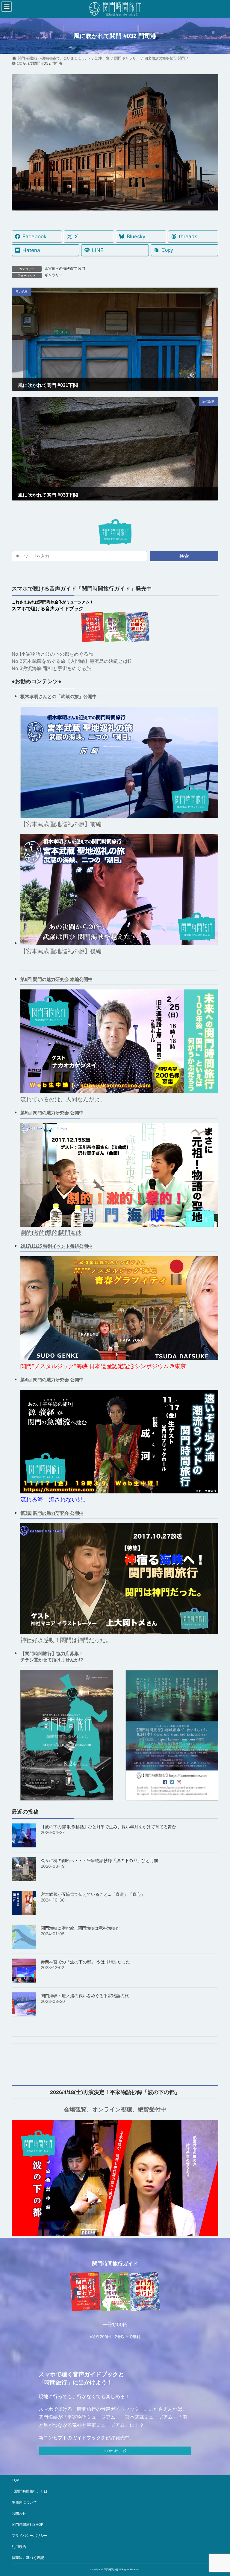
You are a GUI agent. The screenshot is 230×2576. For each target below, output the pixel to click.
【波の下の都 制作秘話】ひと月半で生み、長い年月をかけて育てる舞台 (108, 1827)
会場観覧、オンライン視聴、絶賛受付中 (115, 2109)
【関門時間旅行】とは (30, 2491)
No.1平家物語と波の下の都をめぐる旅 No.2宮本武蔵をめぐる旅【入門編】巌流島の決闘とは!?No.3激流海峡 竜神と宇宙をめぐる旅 (72, 661)
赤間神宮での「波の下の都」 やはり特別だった (85, 1962)
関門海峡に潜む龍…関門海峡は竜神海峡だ (80, 1928)
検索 (184, 556)
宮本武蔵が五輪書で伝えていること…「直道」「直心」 (93, 1894)
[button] (115, 2451)
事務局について (24, 2502)
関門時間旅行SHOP (28, 2524)
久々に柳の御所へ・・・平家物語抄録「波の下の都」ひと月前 (99, 1860)
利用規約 (19, 2547)
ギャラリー (54, 275)
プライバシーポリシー (30, 2535)
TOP (15, 2480)
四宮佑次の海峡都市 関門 (65, 268)
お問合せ (19, 2513)
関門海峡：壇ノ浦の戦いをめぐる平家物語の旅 (85, 1996)
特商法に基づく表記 (28, 2558)
